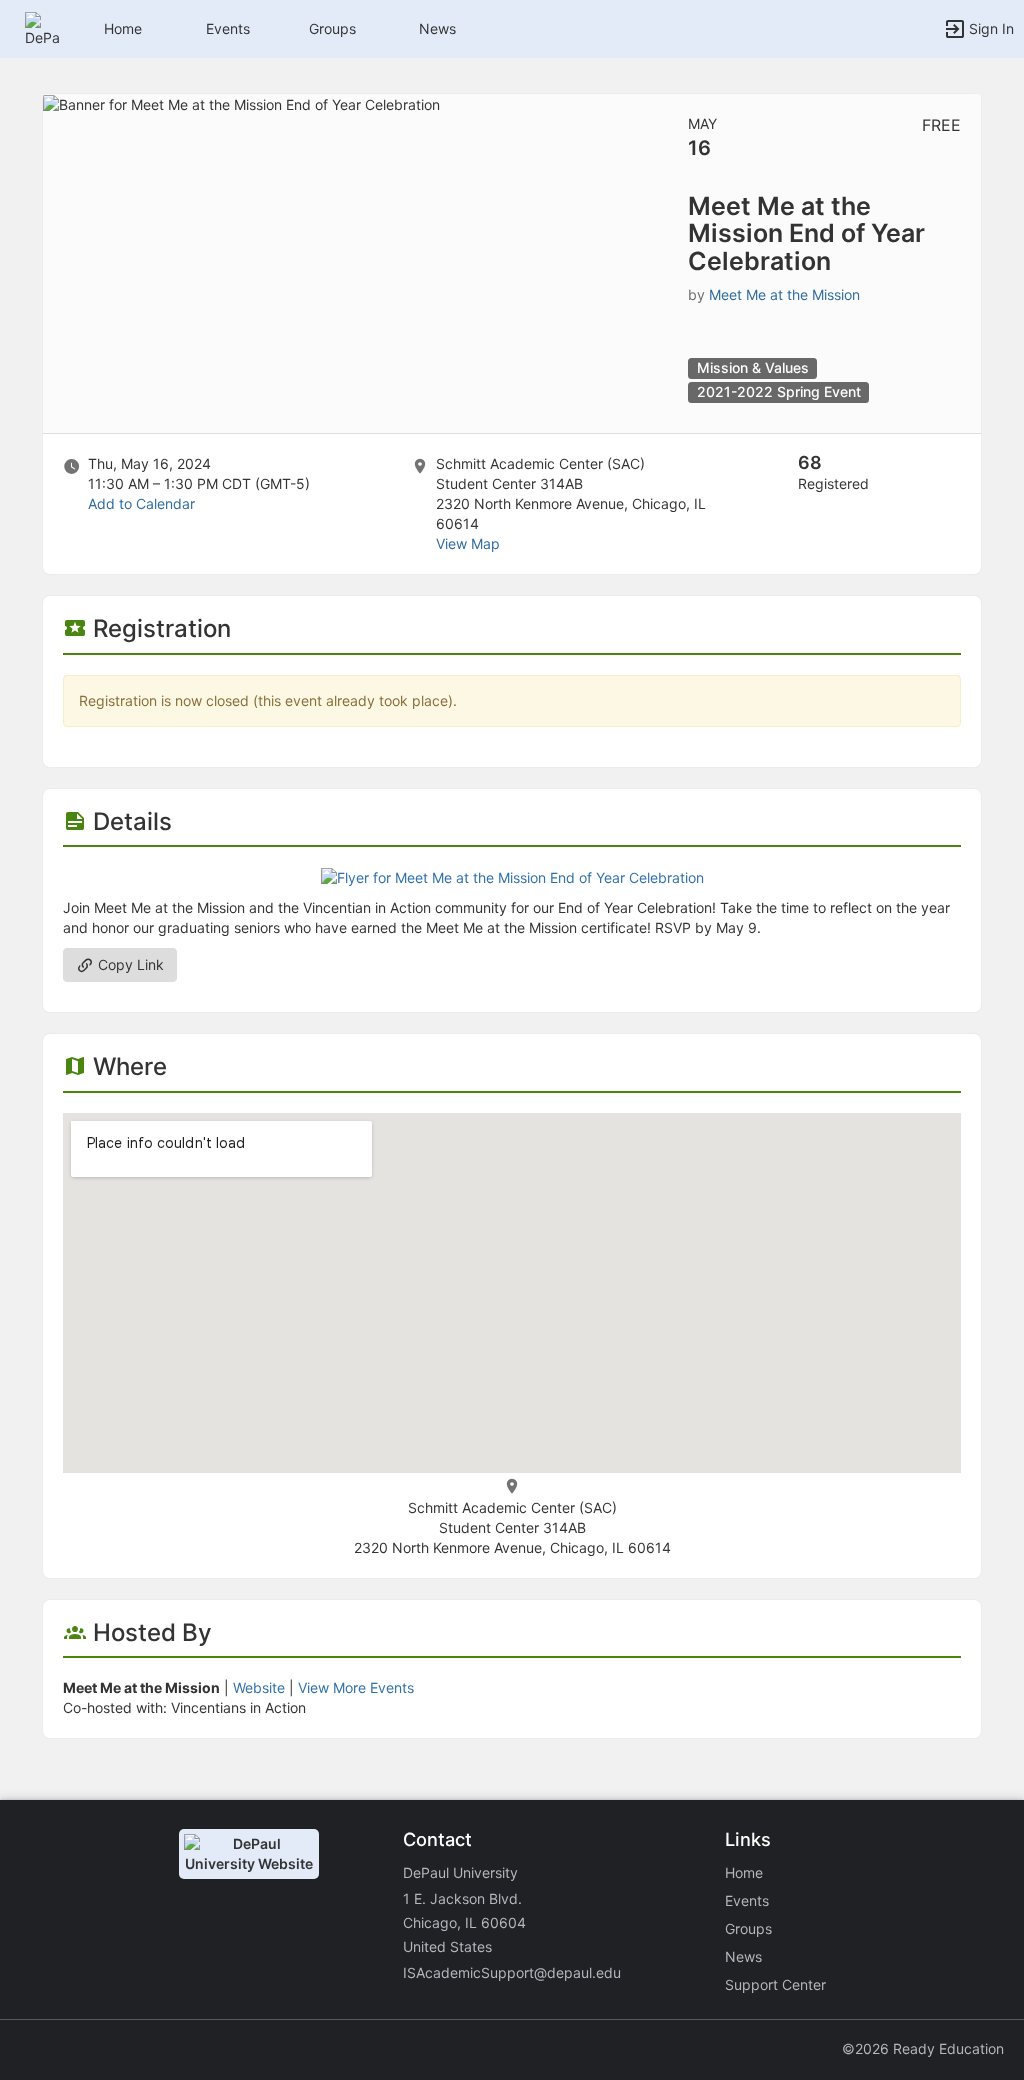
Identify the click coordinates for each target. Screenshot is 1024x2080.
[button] (42, 27)
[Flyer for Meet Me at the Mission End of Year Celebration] (512, 876)
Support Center (775, 1984)
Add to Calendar (141, 503)
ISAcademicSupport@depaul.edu (512, 1972)
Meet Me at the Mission (784, 294)
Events (228, 28)
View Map (468, 543)
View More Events (356, 1687)
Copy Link (129, 964)
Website (259, 1687)
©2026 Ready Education (923, 2048)
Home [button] (123, 28)
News (437, 28)
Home (744, 1872)
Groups (332, 28)
